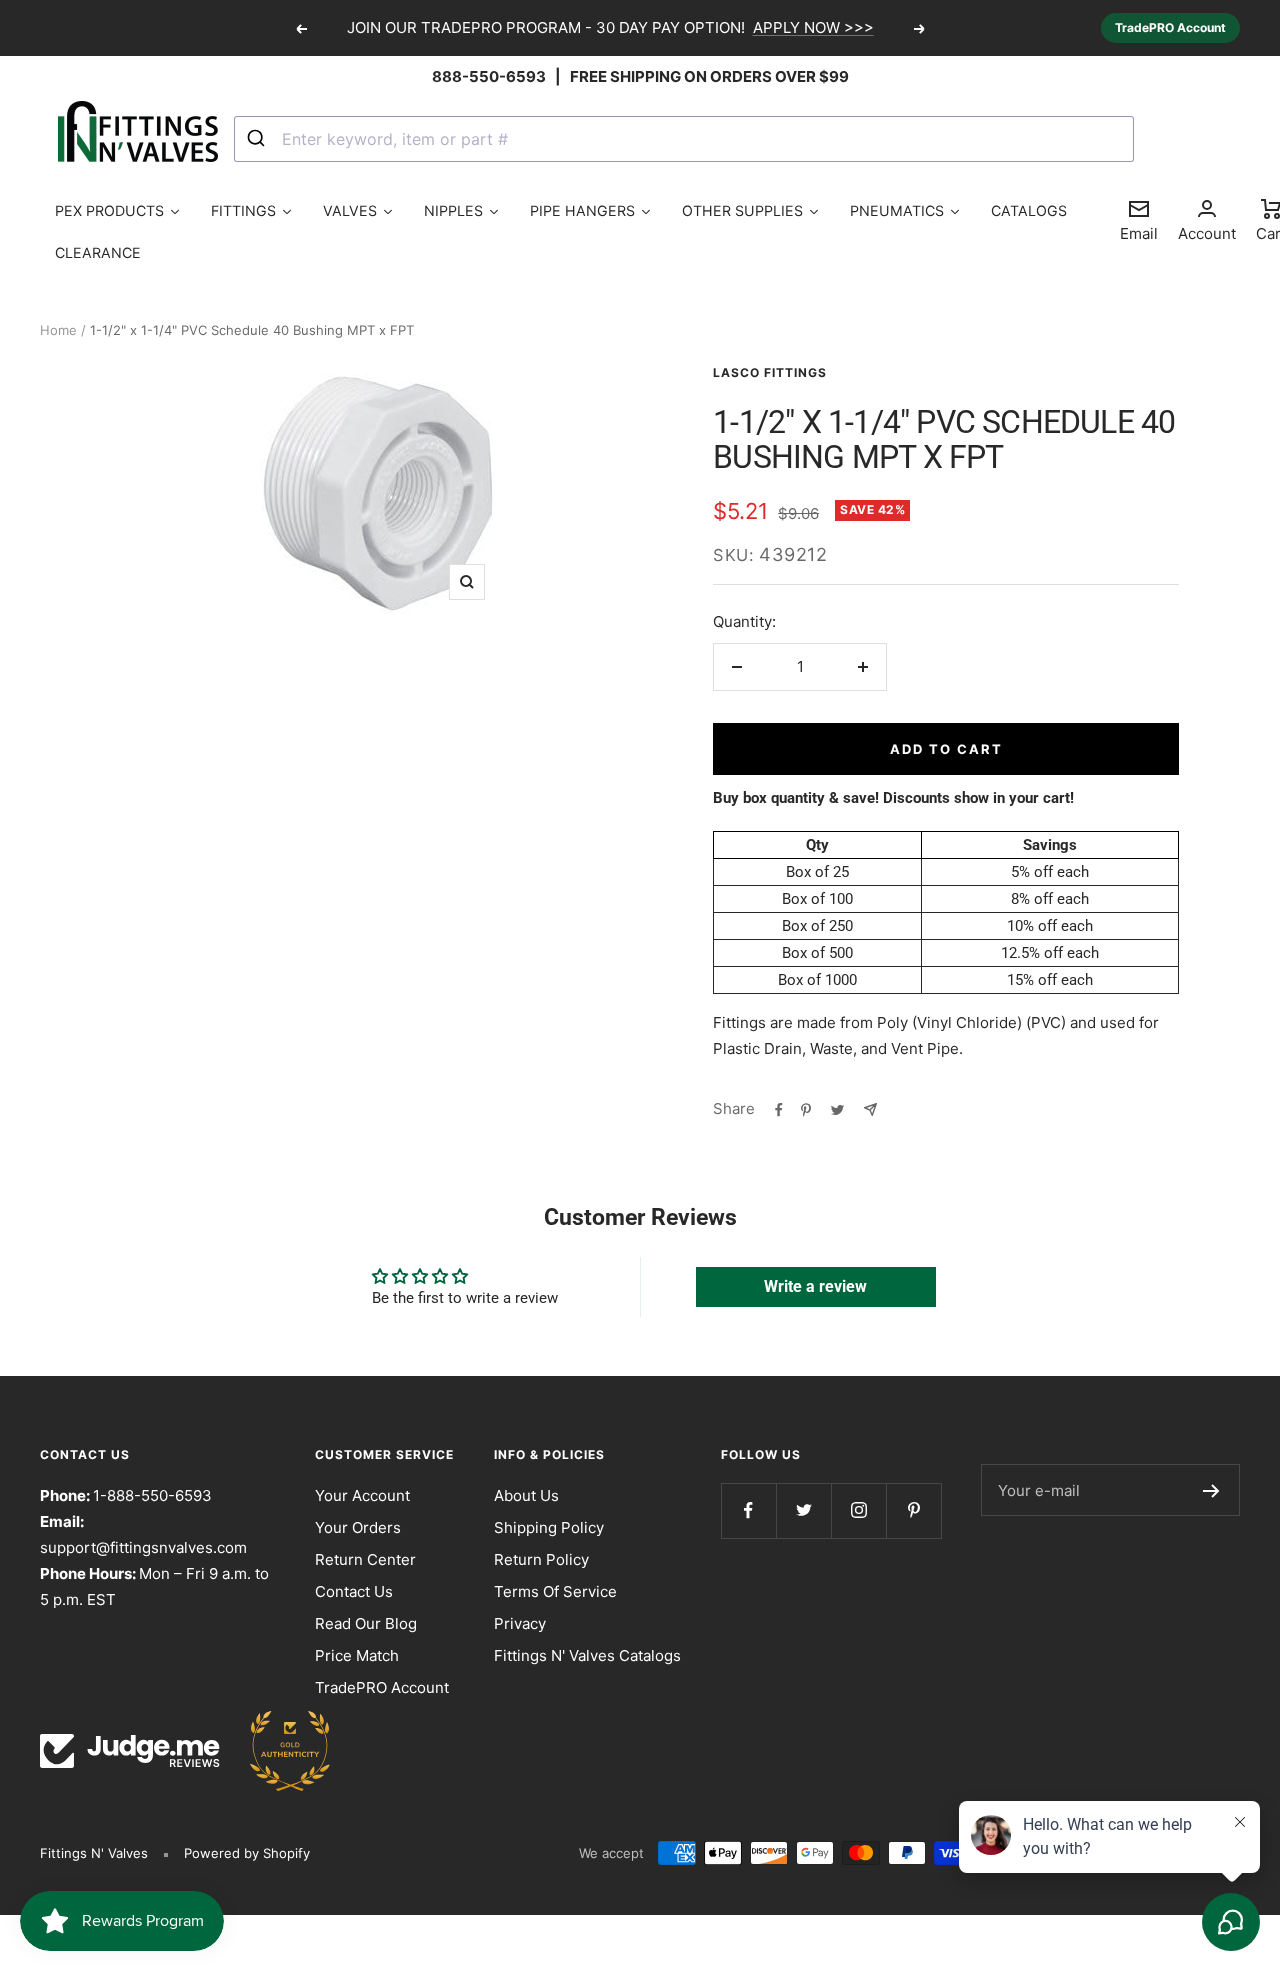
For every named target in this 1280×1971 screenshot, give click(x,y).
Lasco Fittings (770, 372)
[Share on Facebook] (779, 1109)
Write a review (815, 1286)
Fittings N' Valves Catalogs (587, 1655)
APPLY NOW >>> (813, 27)
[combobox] (684, 139)
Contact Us (354, 1591)
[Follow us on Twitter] (803, 1510)
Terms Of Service (555, 1591)
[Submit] (258, 139)
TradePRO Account (1170, 27)
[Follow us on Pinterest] (913, 1510)
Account (1207, 233)
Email (1139, 220)
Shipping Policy (549, 1527)
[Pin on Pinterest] (806, 1109)
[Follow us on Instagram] (858, 1510)
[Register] (1211, 1490)
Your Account (362, 1495)
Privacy (520, 1623)
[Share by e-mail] (870, 1109)
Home (58, 330)
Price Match (357, 1655)
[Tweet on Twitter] (837, 1109)
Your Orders (358, 1527)
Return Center (365, 1559)
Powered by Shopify (247, 1853)
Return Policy (541, 1559)
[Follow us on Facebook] (748, 1510)
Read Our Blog (366, 1623)
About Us (526, 1495)
